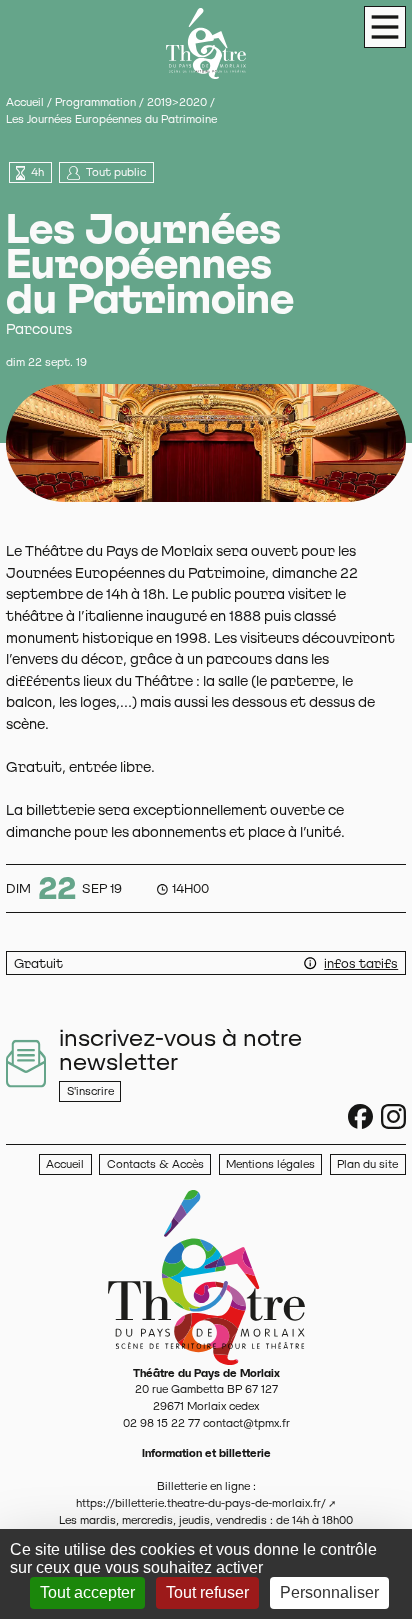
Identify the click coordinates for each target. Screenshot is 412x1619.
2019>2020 (177, 102)
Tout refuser (207, 1592)
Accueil (25, 102)
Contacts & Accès (155, 1164)
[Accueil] (206, 1276)
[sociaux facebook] (360, 1116)
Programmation (95, 102)
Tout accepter (87, 1592)
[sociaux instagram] (393, 1116)
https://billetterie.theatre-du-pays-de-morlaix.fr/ (201, 1503)
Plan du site (367, 1164)
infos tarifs (361, 963)
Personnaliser (329, 1592)
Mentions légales (270, 1164)
